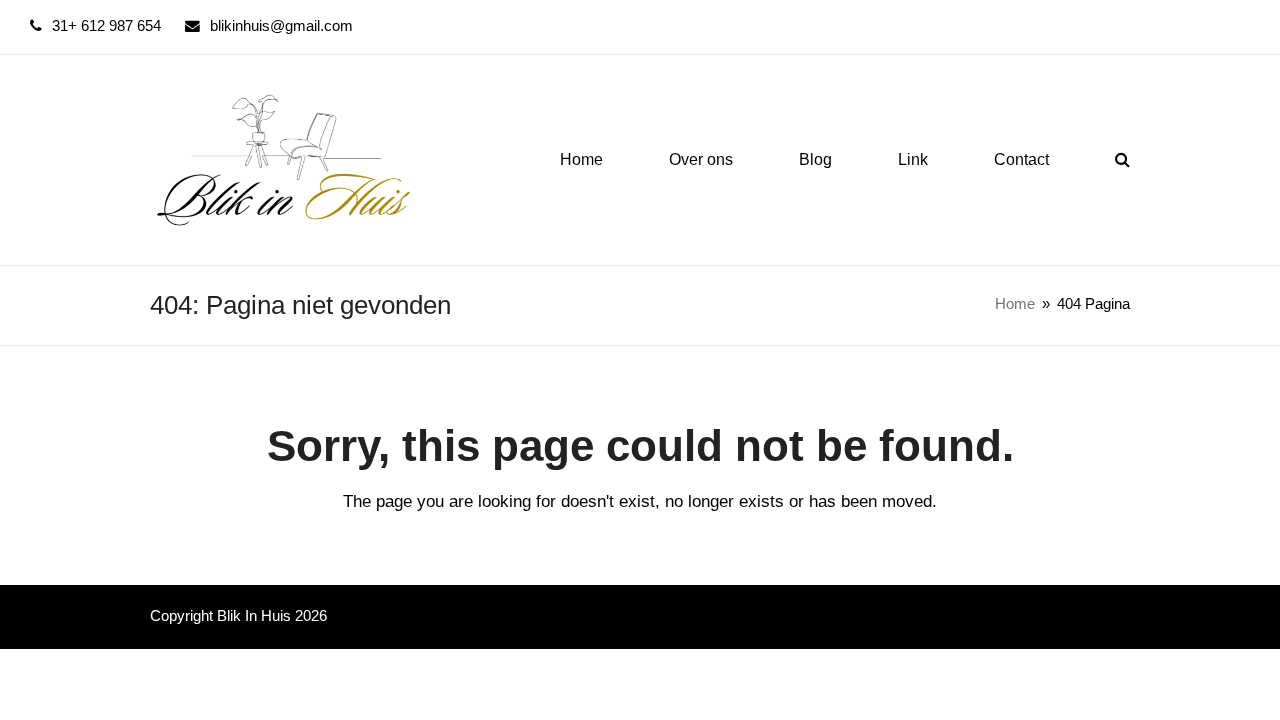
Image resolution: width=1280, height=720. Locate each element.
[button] (1122, 160)
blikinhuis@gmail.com (281, 26)
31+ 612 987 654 (106, 26)
